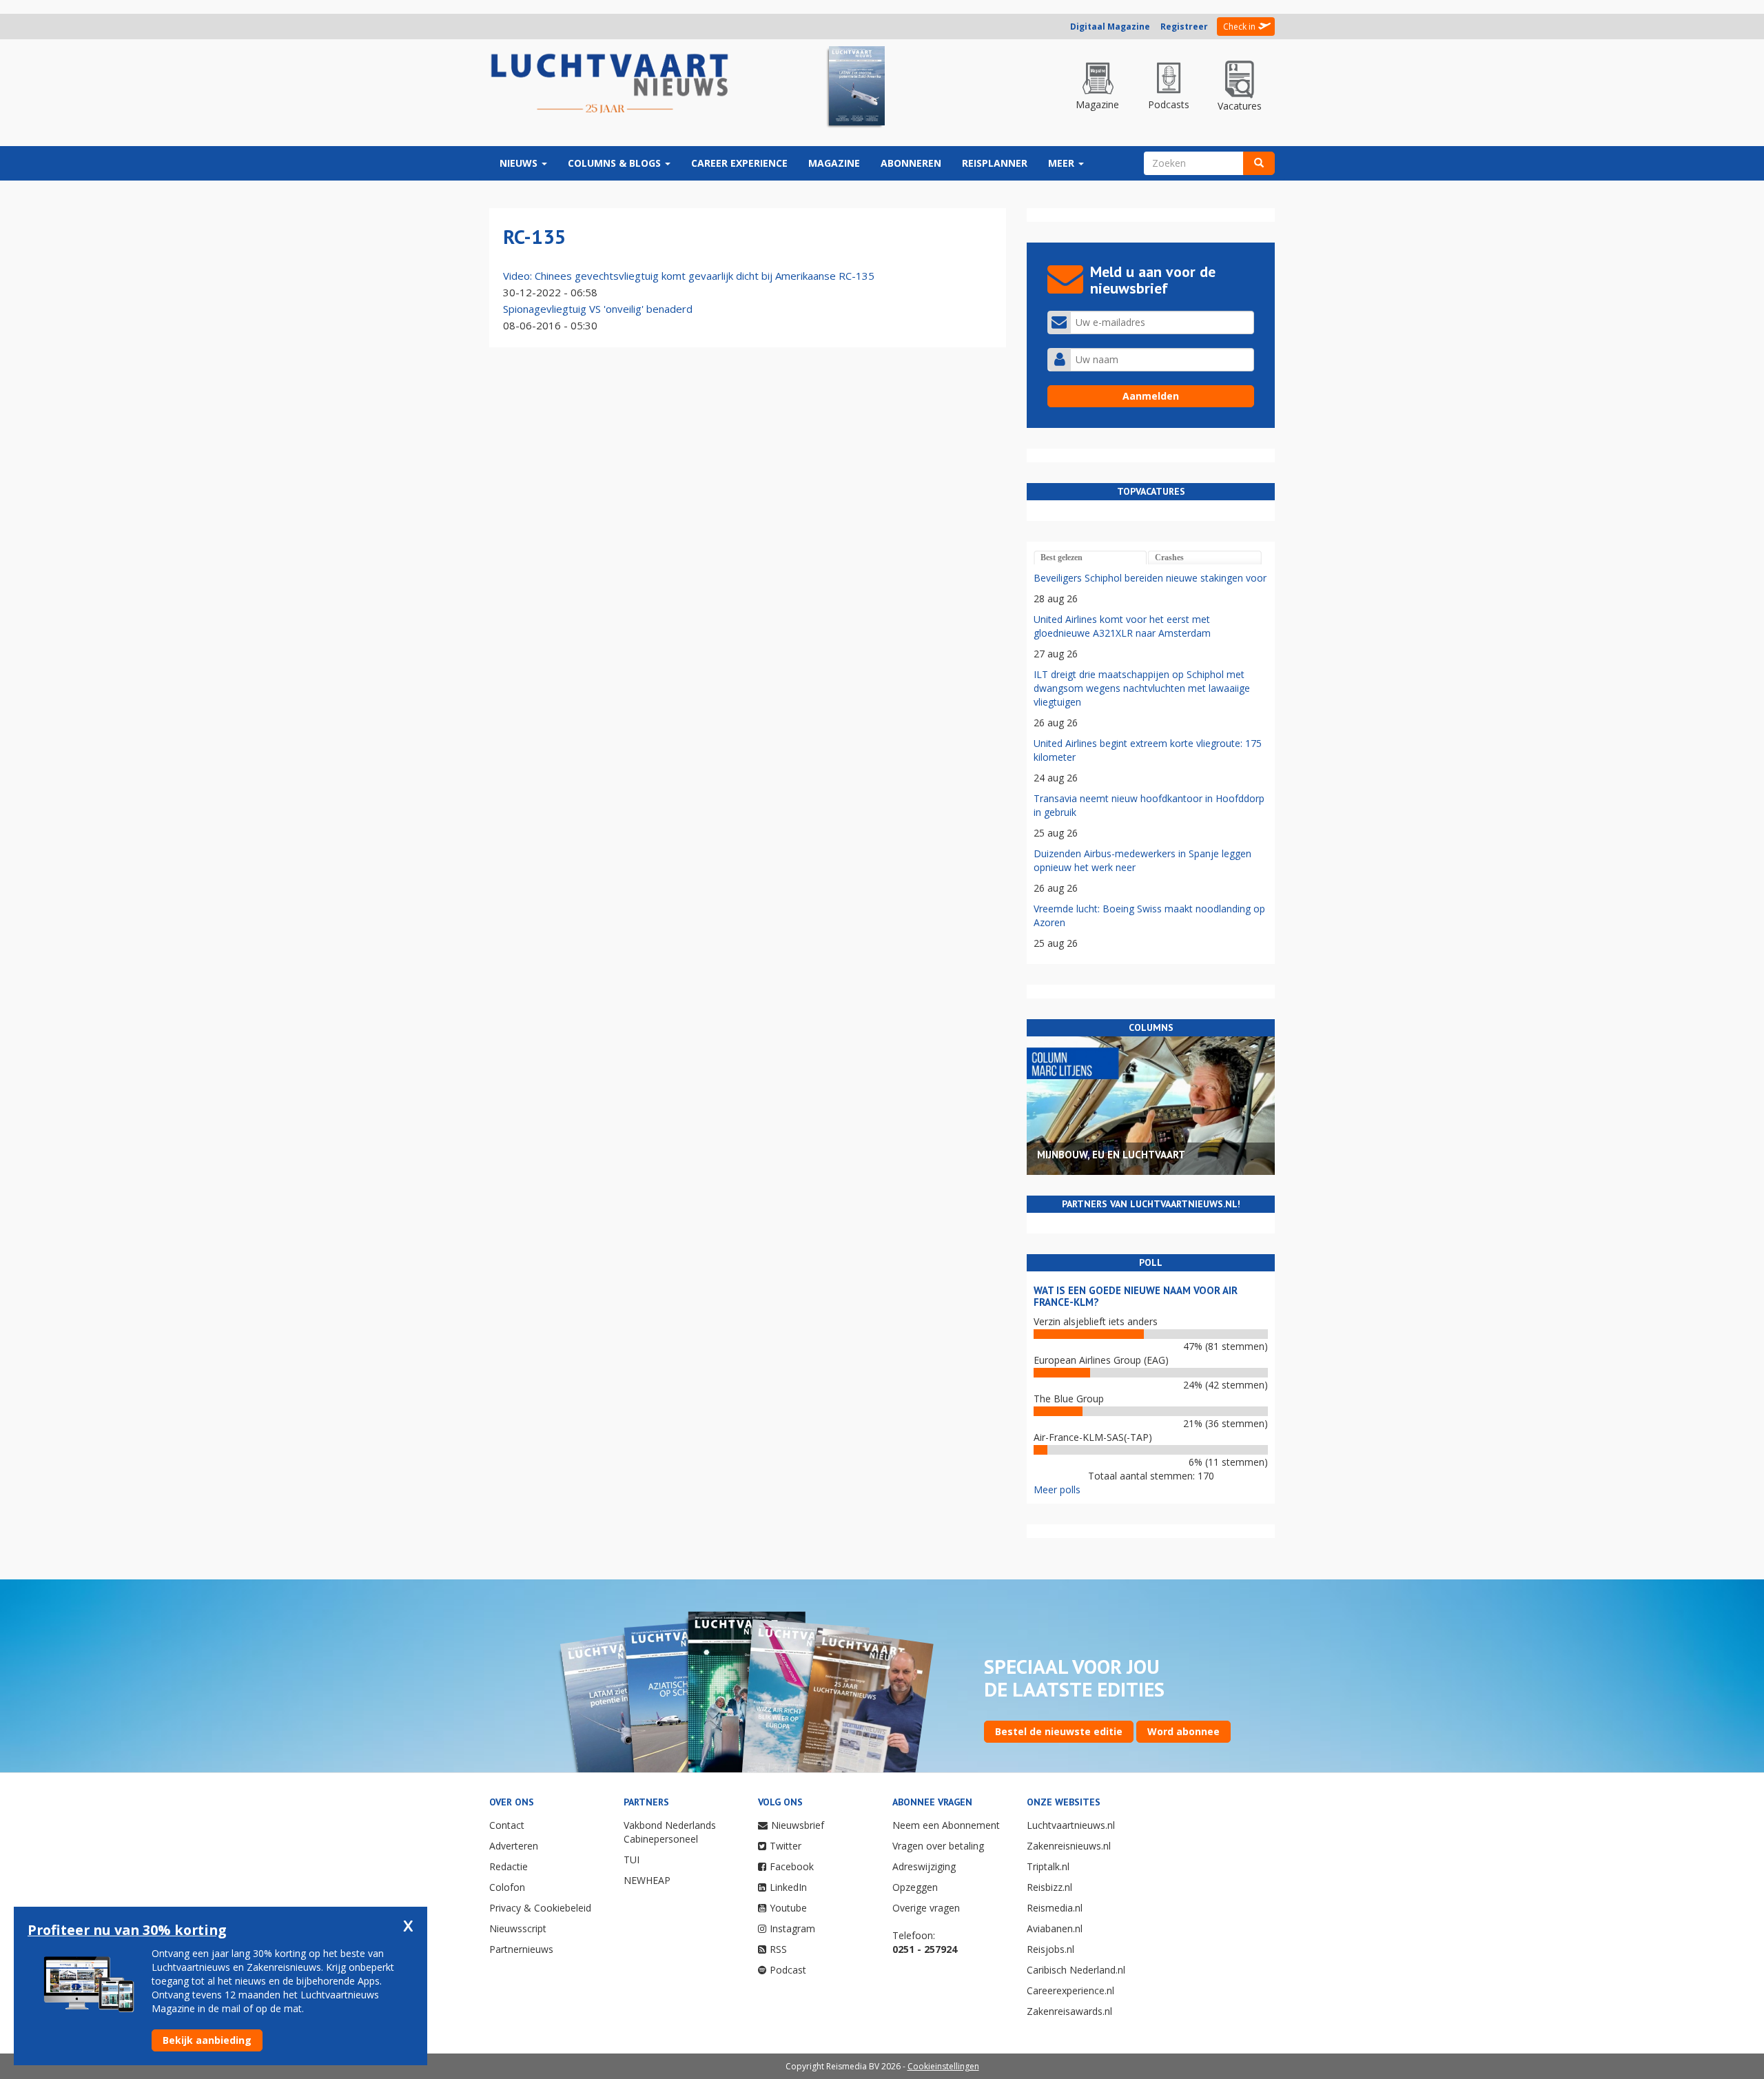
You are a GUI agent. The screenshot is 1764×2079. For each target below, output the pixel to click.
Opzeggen (915, 1887)
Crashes (1169, 557)
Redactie (509, 1866)
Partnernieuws (521, 1949)
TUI (632, 1860)
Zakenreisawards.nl (1069, 2011)
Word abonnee (1183, 1731)
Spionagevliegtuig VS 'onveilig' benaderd (598, 309)
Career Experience (739, 163)
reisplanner (995, 163)
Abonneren (911, 163)
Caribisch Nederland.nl (1076, 1970)
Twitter (786, 1846)
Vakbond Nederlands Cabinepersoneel (670, 1832)
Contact (507, 1825)
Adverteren (514, 1846)
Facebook (792, 1866)
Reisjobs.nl (1050, 1949)
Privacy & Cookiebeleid (540, 1908)
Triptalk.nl (1048, 1866)
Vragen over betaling (938, 1846)
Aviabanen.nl (1055, 1928)
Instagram (792, 1928)
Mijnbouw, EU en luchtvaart (1111, 1155)
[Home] (610, 84)
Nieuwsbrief (798, 1825)
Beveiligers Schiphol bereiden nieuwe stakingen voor (1150, 578)
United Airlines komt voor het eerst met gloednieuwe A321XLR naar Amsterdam (1122, 626)
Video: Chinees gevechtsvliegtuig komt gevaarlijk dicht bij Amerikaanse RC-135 (689, 276)
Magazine (834, 163)
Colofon (507, 1887)
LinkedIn (788, 1887)
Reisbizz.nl (1049, 1887)
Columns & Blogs (616, 163)
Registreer (1184, 27)
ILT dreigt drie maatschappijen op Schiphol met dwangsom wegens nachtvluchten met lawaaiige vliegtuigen (1142, 688)
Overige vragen (926, 1908)
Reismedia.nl (1055, 1908)
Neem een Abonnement (946, 1825)
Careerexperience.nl (1070, 1990)
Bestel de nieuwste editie (1059, 1731)
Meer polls (1057, 1489)
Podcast (788, 1970)
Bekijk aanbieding (207, 2040)
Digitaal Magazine (1110, 27)
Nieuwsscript (518, 1928)
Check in (1239, 27)
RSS (778, 1949)
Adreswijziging (924, 1866)
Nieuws (520, 163)
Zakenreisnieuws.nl (1069, 1846)
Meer (1063, 163)
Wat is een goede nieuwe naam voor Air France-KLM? (1136, 1296)
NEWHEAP (647, 1880)
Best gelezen (1062, 557)
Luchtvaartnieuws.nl (1071, 1825)
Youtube (788, 1908)
